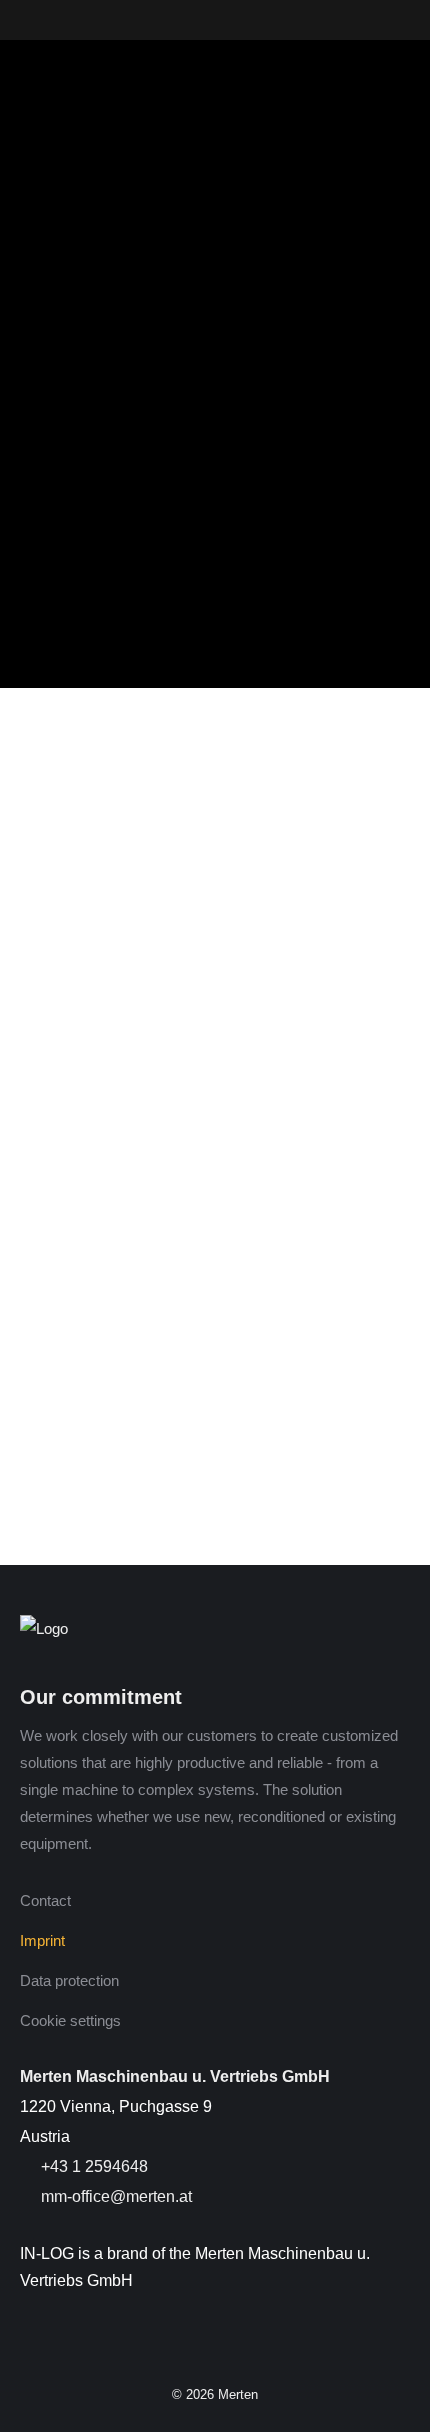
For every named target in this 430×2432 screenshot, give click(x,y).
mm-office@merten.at (114, 2196)
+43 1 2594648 (92, 2166)
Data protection (69, 1980)
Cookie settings (70, 2020)
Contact (45, 1900)
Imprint (42, 1940)
